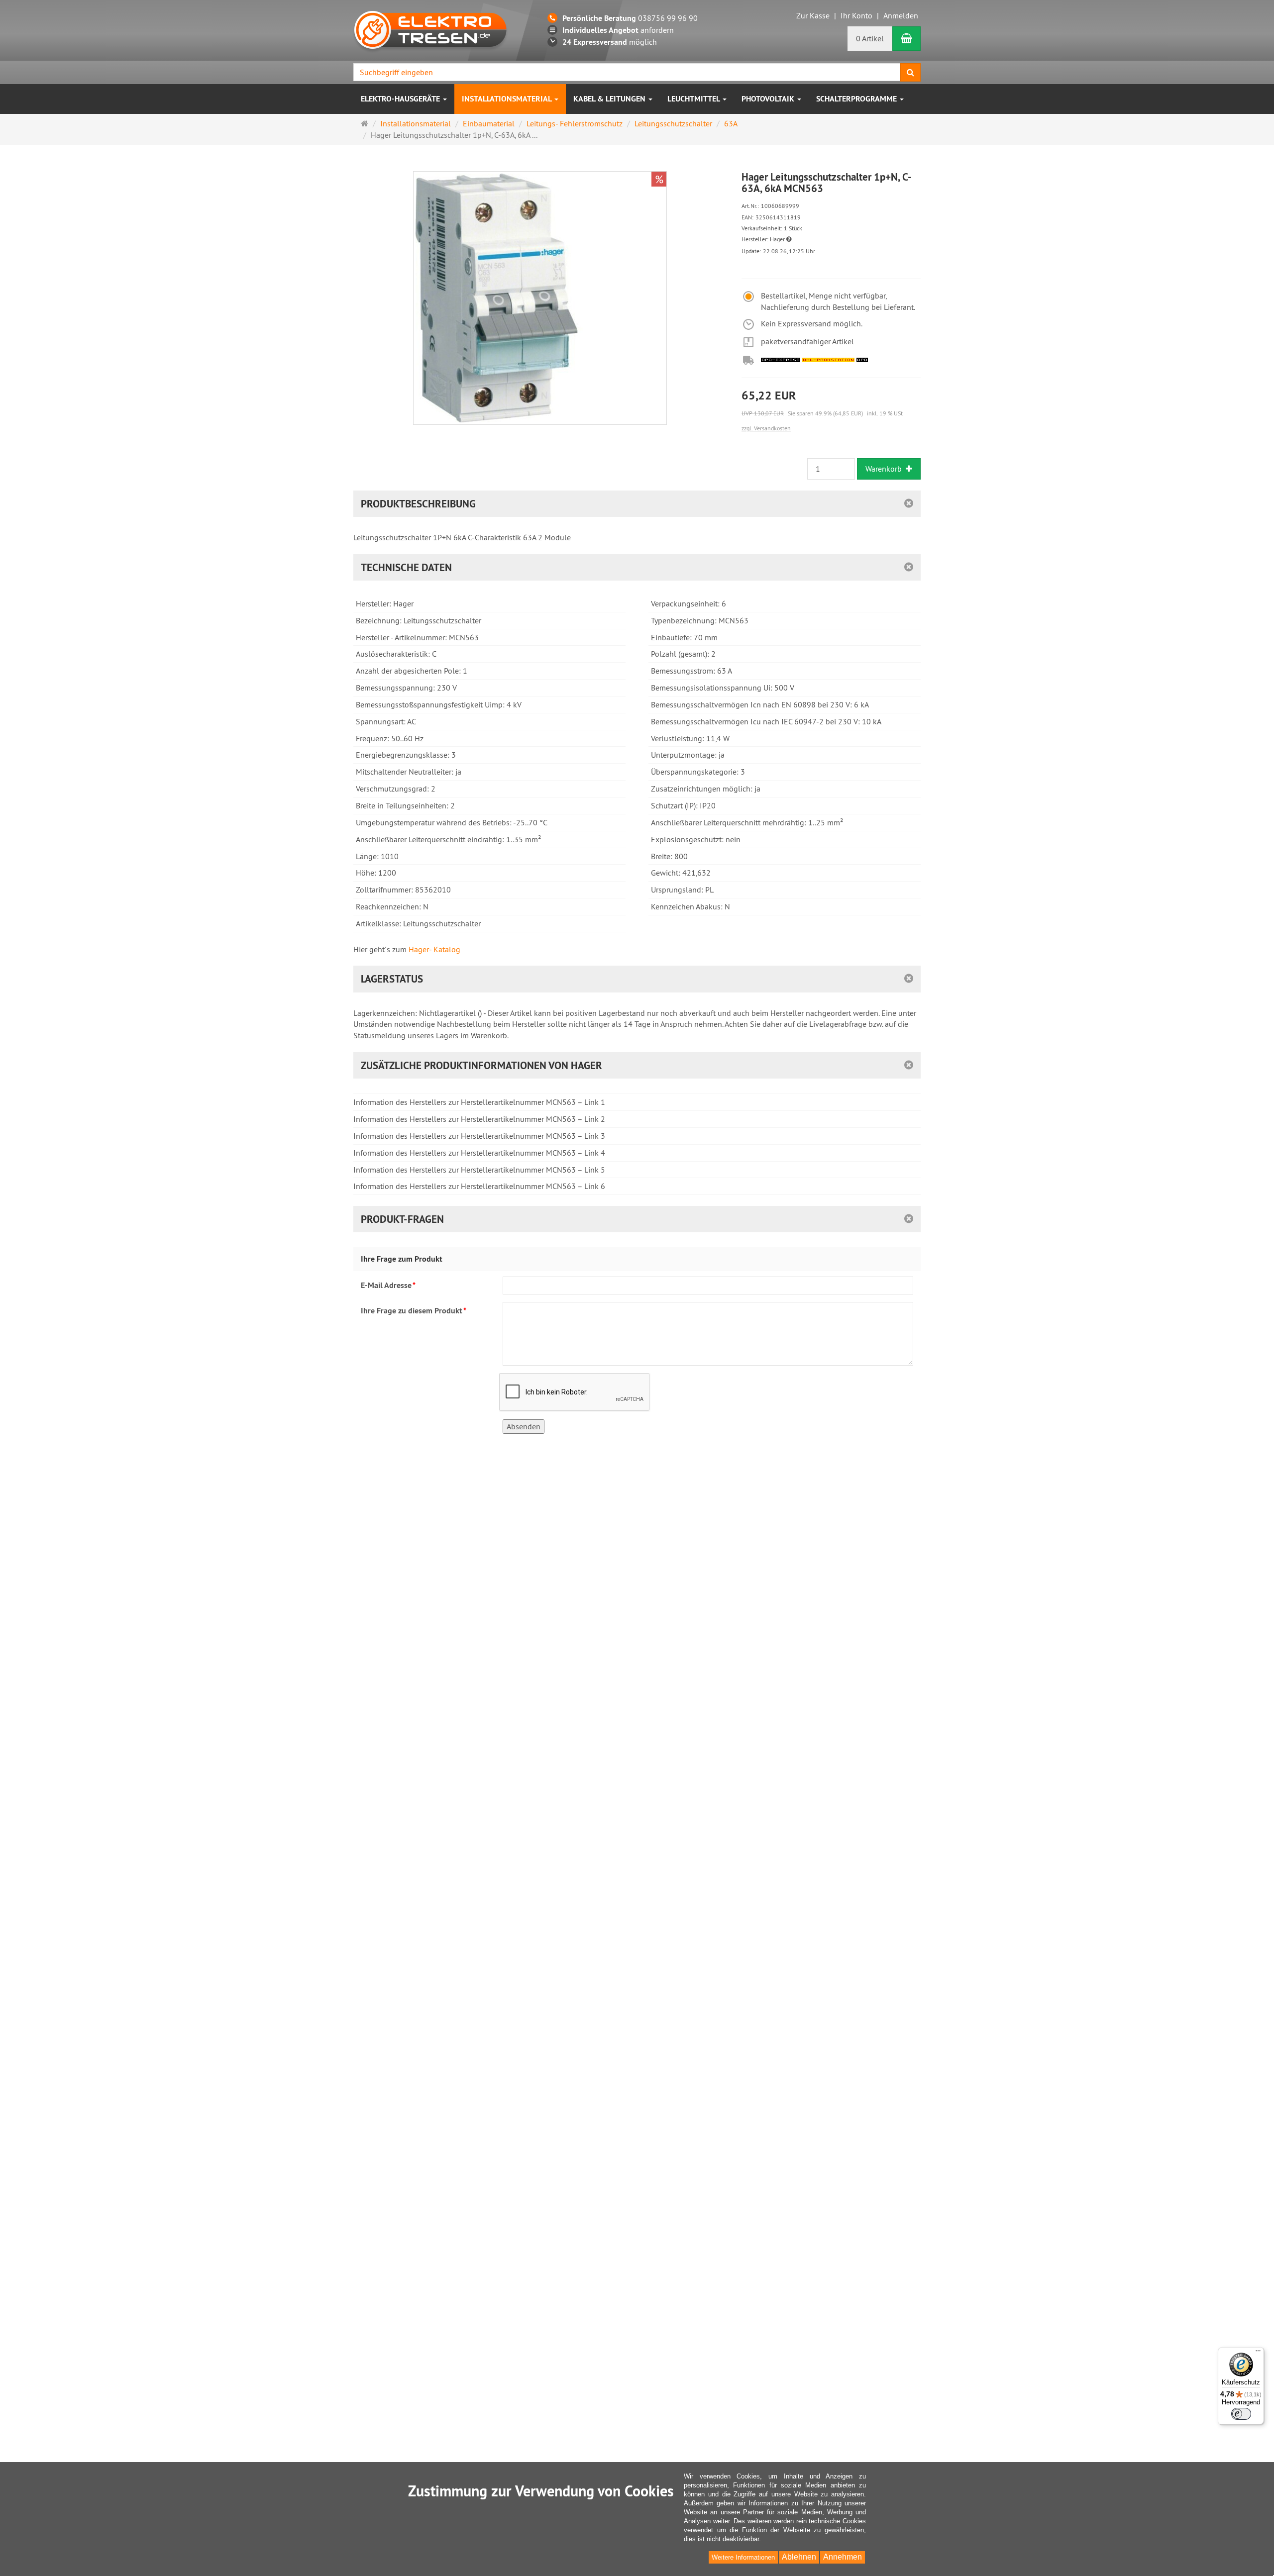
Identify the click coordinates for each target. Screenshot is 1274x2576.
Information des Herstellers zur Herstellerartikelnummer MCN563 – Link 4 (479, 1153)
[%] (540, 422)
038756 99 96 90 (630, 18)
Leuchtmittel (694, 99)
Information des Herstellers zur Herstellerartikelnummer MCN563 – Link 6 (479, 1186)
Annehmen (843, 2557)
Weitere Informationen (743, 2557)
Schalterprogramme (857, 99)
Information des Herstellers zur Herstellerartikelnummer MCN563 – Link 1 (479, 1102)
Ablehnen (799, 2557)
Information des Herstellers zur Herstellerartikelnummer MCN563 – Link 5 (479, 1170)
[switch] (1241, 2414)
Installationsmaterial (508, 99)
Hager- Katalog (434, 949)
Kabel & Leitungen (610, 99)
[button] (789, 239)
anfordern (618, 30)
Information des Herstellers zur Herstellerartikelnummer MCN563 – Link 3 (479, 1136)
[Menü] (1258, 2353)
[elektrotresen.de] (430, 29)
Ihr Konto (856, 15)
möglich (610, 42)
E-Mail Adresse (388, 1285)
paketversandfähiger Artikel (807, 341)
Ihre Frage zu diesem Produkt (414, 1311)
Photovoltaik (769, 99)
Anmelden (901, 15)
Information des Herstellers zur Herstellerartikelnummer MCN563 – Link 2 (479, 1119)
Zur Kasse (813, 15)
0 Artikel (870, 38)
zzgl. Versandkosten (766, 428)
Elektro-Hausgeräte (401, 99)
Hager (777, 239)
